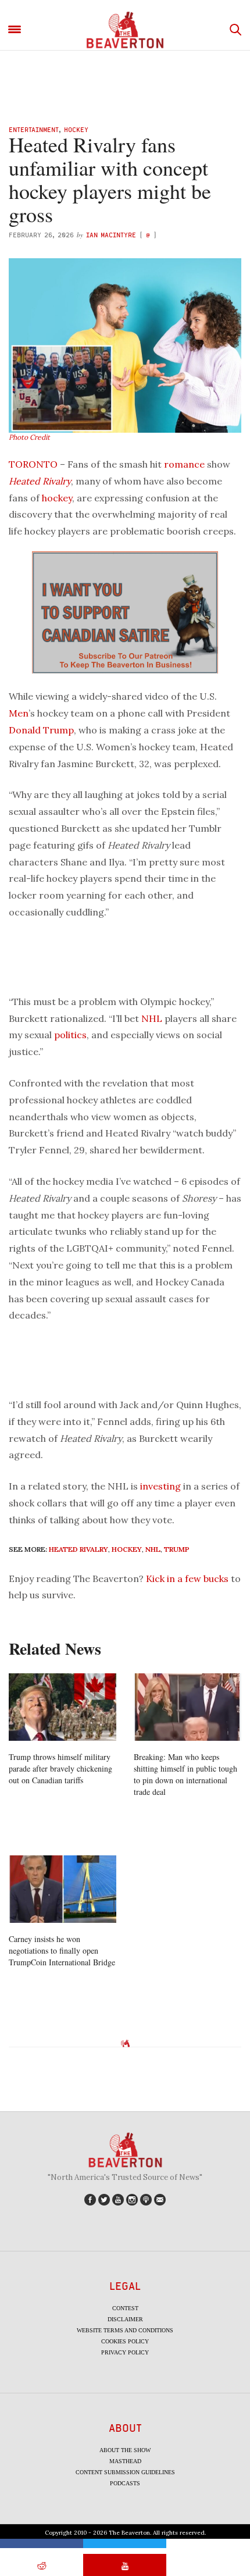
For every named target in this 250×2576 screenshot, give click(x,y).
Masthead (125, 2461)
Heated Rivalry (40, 481)
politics (70, 1035)
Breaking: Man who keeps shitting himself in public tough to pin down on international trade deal (185, 1774)
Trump (177, 1549)
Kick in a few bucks (187, 1579)
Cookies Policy (125, 2341)
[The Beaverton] (125, 30)
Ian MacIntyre (111, 235)
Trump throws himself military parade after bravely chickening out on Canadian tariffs (60, 1768)
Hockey (76, 129)
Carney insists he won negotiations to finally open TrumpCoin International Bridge (62, 1950)
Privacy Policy (125, 2352)
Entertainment (34, 129)
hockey (57, 498)
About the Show (125, 2450)
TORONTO (33, 464)
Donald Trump (41, 730)
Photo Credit (29, 437)
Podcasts (125, 2483)
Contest (125, 2308)
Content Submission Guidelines (125, 2472)
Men (19, 713)
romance (184, 464)
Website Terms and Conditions (125, 2330)
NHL (152, 1018)
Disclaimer (125, 2319)
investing (160, 1486)
